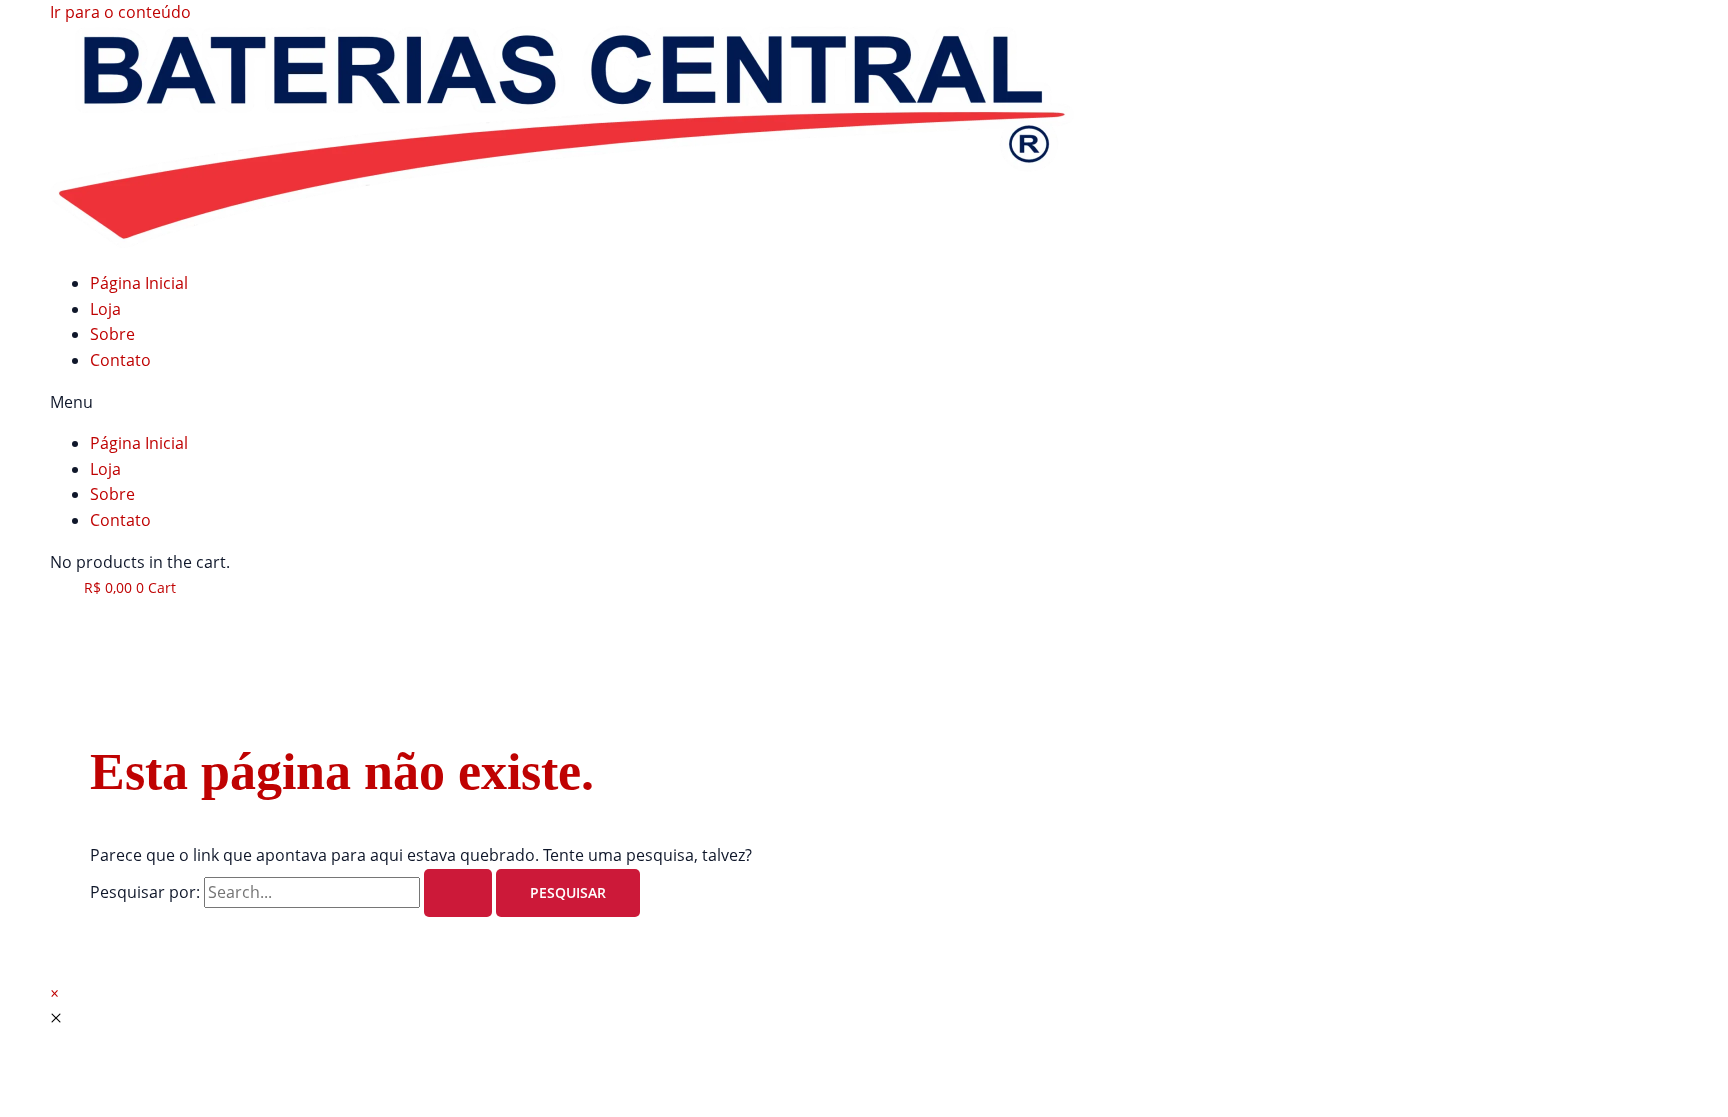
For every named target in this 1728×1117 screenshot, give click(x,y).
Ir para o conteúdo (120, 12)
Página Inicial (139, 283)
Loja (105, 309)
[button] (864, 403)
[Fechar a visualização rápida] (56, 1018)
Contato (120, 360)
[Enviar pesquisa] (458, 893)
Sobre (112, 334)
